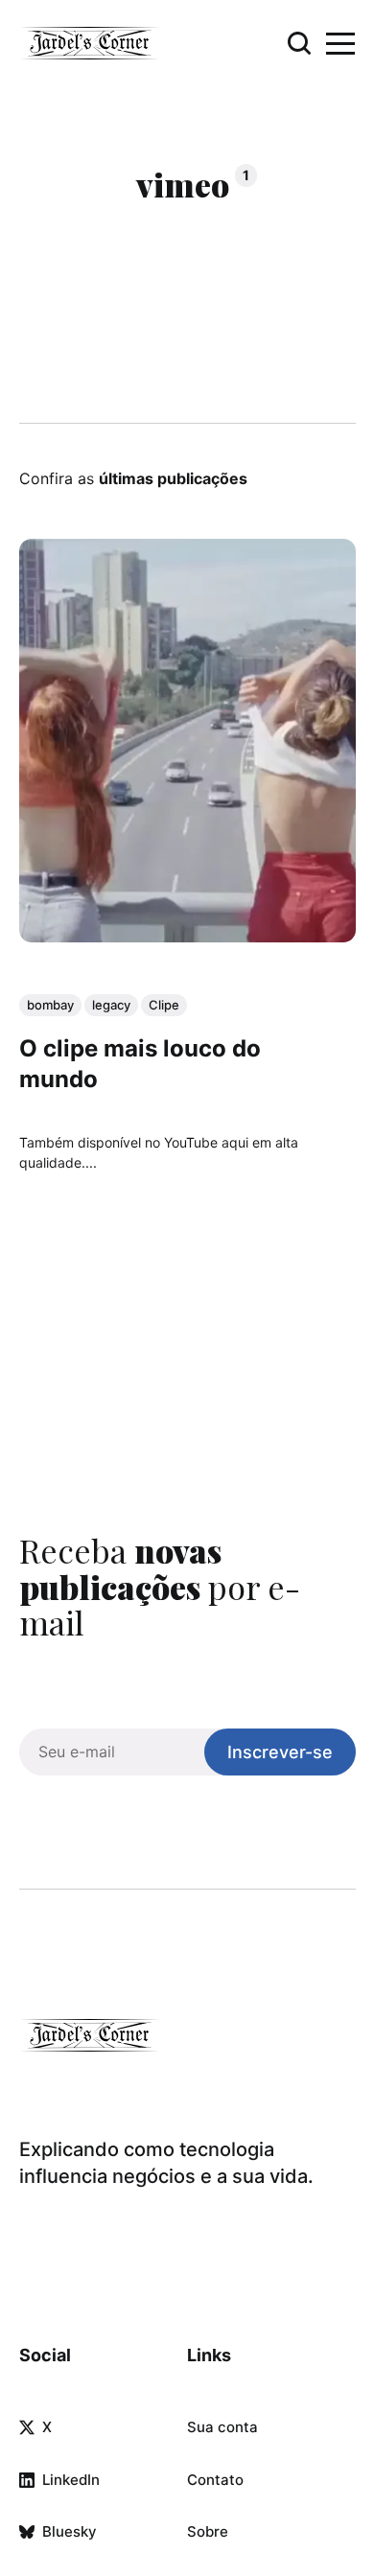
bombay (50, 1005)
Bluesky (70, 2531)
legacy (111, 1005)
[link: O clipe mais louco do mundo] (187, 936)
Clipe (164, 1005)
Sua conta (222, 2427)
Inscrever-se (280, 1752)
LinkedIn (71, 2480)
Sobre (208, 2531)
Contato (215, 2480)
